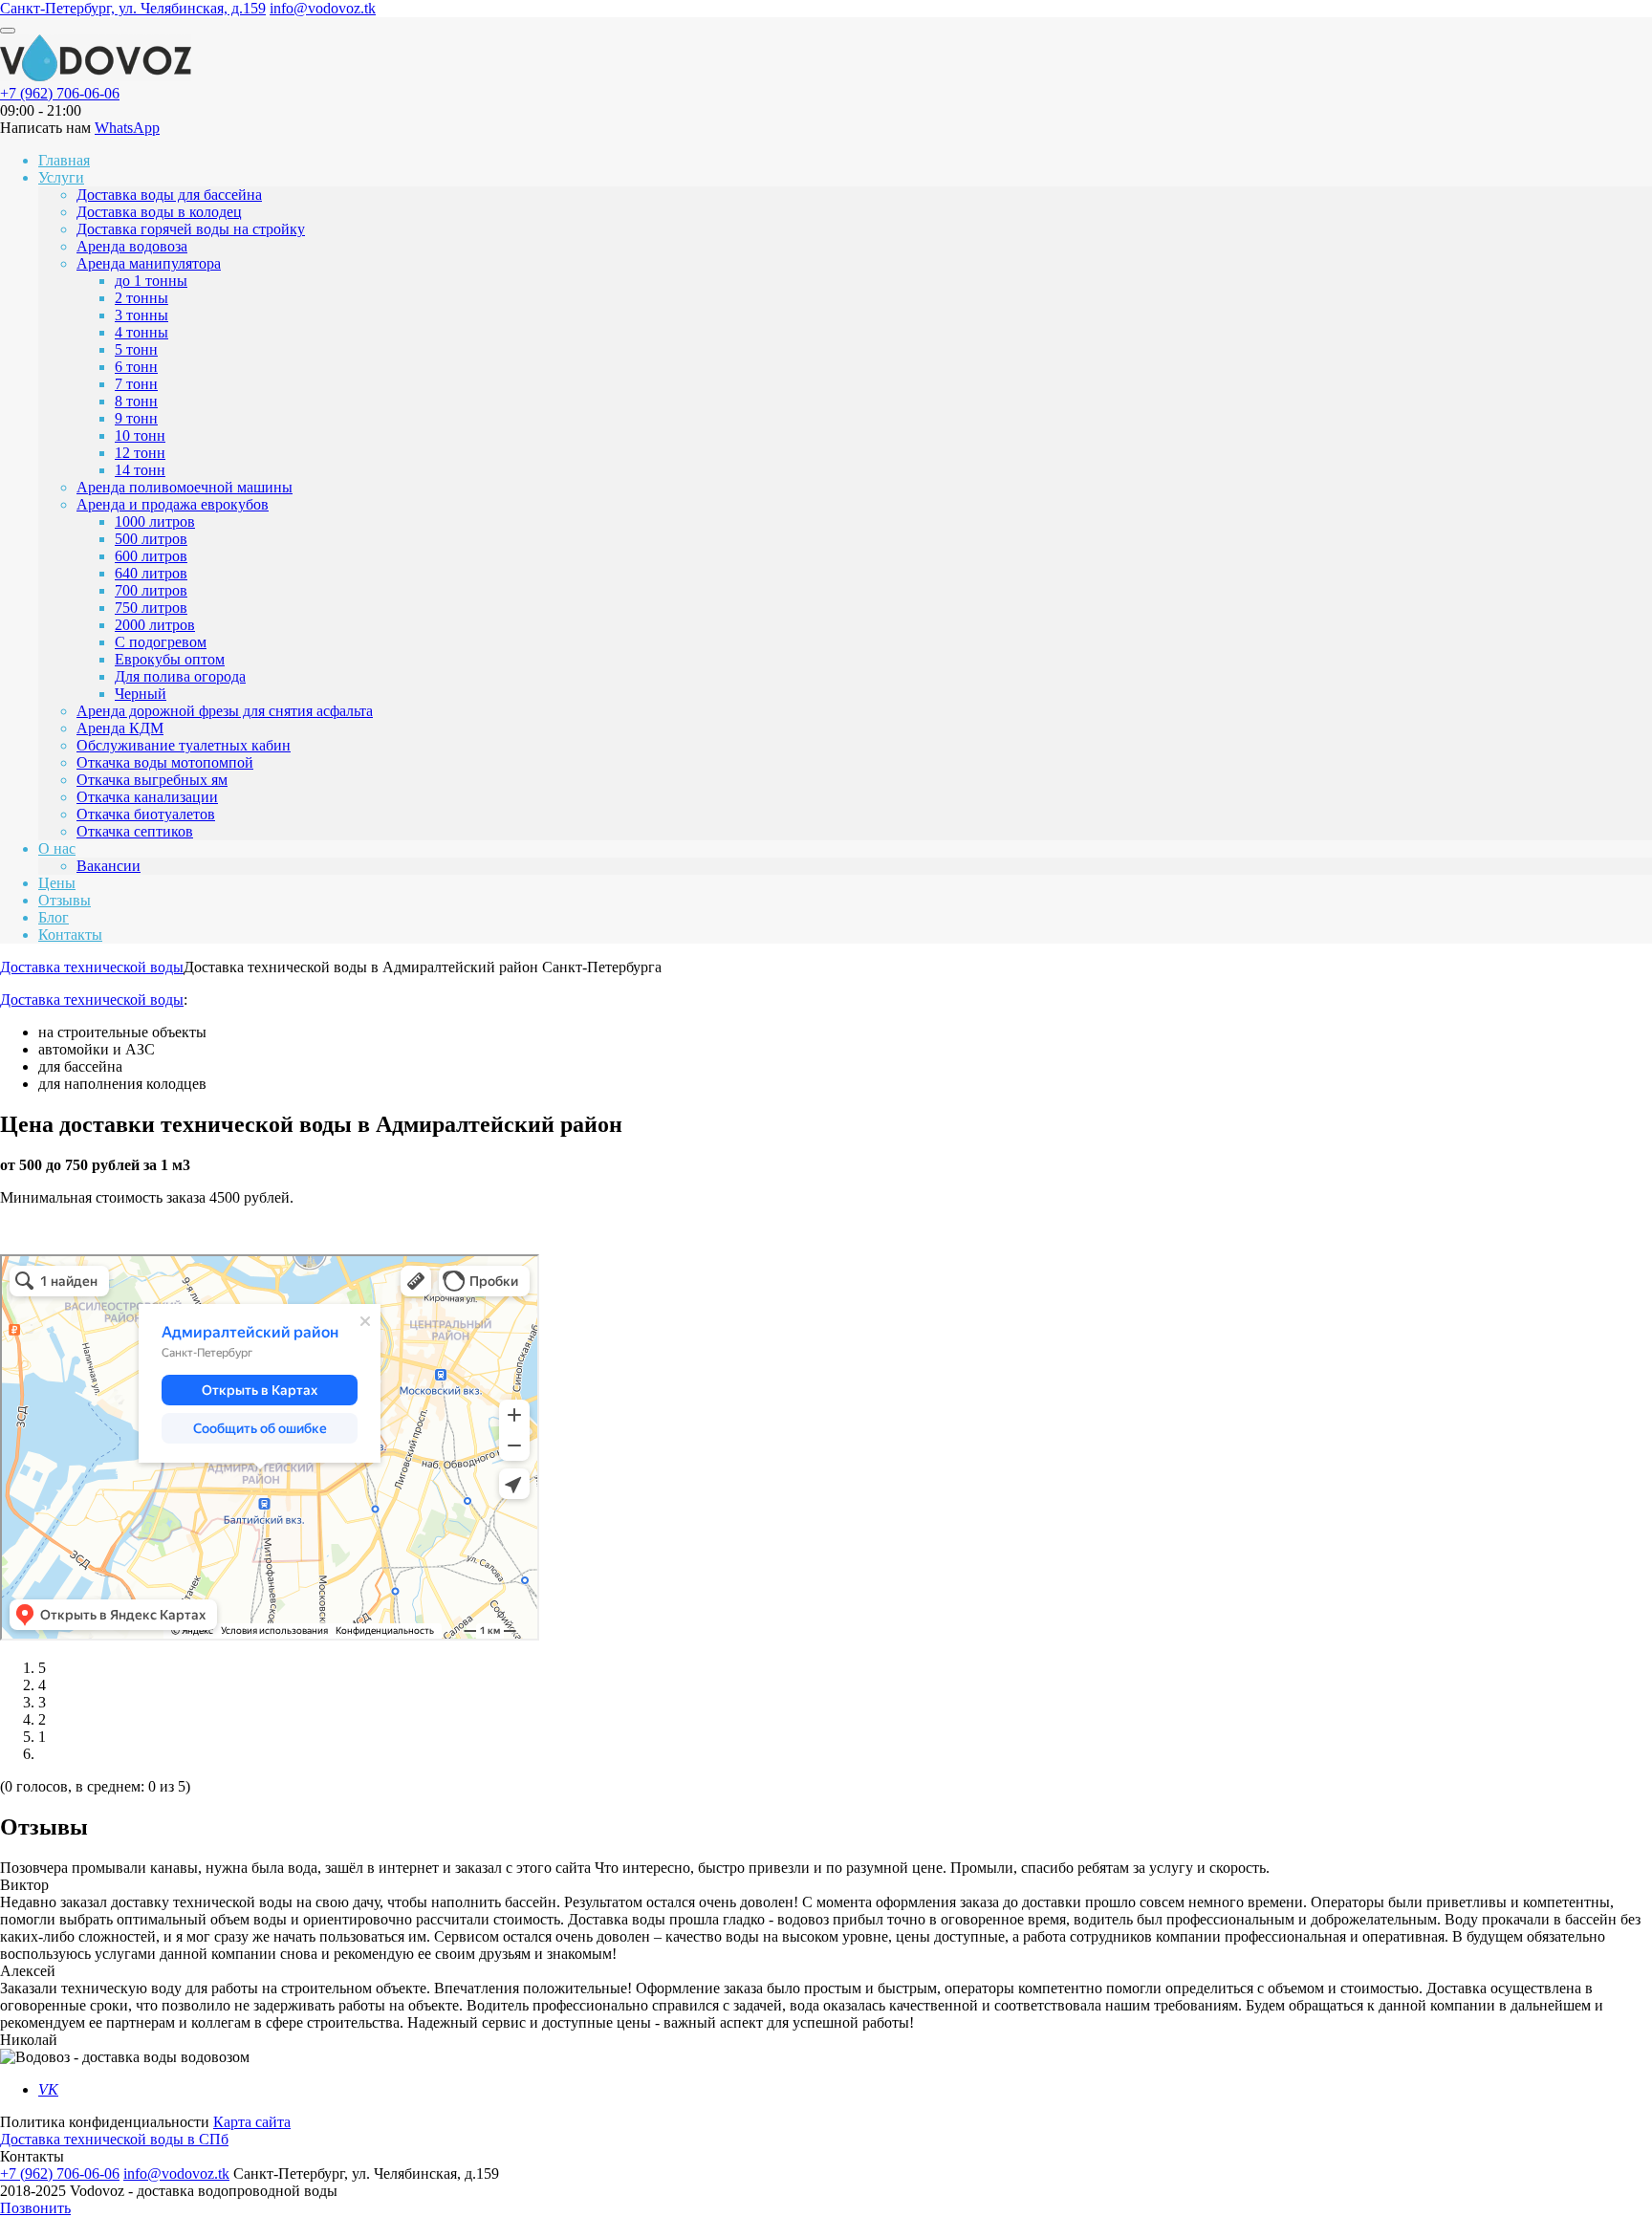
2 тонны (141, 298)
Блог (54, 917)
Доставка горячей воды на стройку (191, 229)
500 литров (151, 539)
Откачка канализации (147, 797)
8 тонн (136, 401)
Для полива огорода (180, 676)
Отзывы (65, 900)
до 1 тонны (151, 281)
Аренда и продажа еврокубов (173, 504)
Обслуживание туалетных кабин (184, 745)
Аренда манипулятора (149, 263)
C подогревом (161, 642)
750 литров (151, 608)
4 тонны (141, 332)
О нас (57, 848)
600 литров (151, 556)
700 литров (151, 590)
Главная (64, 160)
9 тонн (136, 418)
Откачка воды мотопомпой (165, 762)
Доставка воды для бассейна (169, 195)
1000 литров (155, 522)
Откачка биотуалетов (146, 814)
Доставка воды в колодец (159, 212)
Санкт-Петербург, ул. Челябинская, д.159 (133, 8)
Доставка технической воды (92, 1000)
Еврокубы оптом (170, 659)
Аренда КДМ (120, 728)
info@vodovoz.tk (323, 8)
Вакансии (109, 866)
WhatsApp (127, 128)
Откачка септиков (135, 831)
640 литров (151, 573)
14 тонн (140, 470)
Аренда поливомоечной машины (185, 487)
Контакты (70, 935)
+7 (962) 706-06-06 (60, 93)
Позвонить (35, 2208)
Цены (57, 883)
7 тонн (136, 384)
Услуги (61, 177)
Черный (141, 694)
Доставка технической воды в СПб (114, 2139)
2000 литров (155, 625)
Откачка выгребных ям (152, 780)
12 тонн (140, 453)
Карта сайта (252, 2122)
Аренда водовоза (132, 246)
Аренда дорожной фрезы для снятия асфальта (225, 711)
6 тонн (136, 367)
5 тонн (136, 349)
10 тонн (140, 435)
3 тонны (141, 315)
